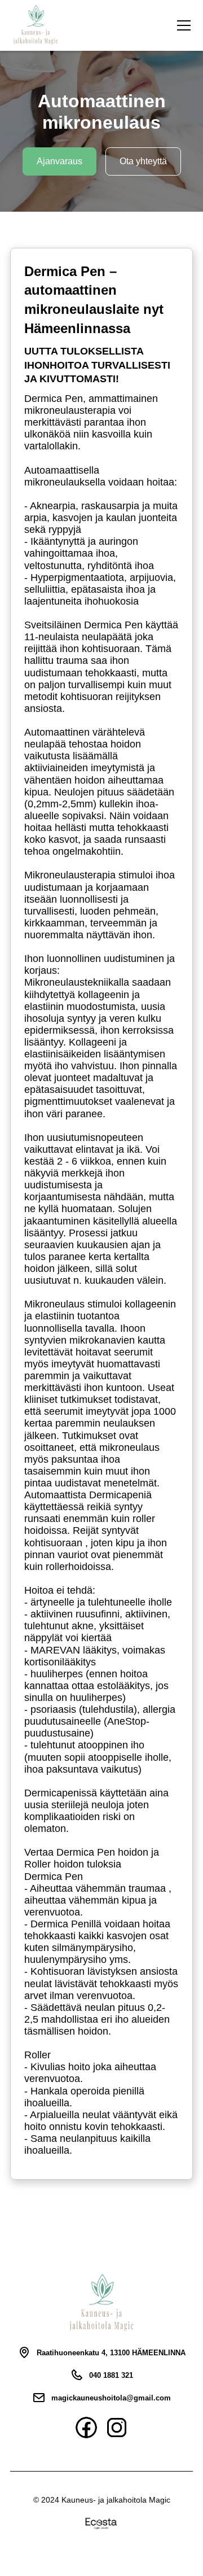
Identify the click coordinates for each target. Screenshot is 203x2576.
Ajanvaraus (59, 161)
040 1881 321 (111, 2375)
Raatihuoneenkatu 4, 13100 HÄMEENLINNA (111, 2353)
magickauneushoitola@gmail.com (111, 2398)
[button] (182, 25)
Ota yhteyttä (143, 161)
